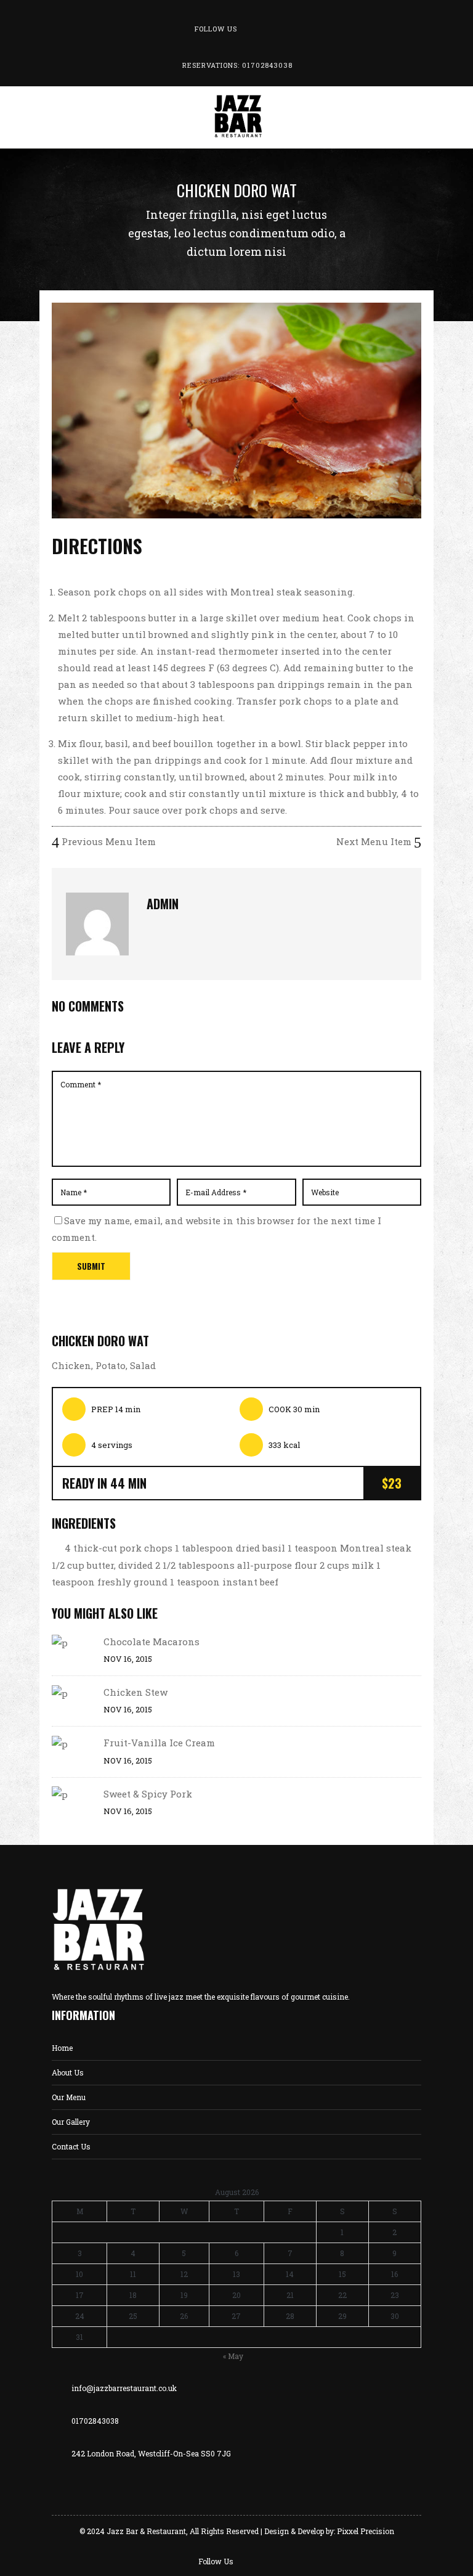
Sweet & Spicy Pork (148, 1794)
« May (233, 2356)
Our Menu (69, 2097)
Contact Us (71, 2146)
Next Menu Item (375, 841)
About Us (68, 2072)
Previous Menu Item (107, 841)
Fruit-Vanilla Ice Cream (159, 1743)
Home (62, 2048)
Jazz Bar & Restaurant (146, 2531)
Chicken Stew (135, 1692)
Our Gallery (71, 2122)
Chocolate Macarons (152, 1642)
